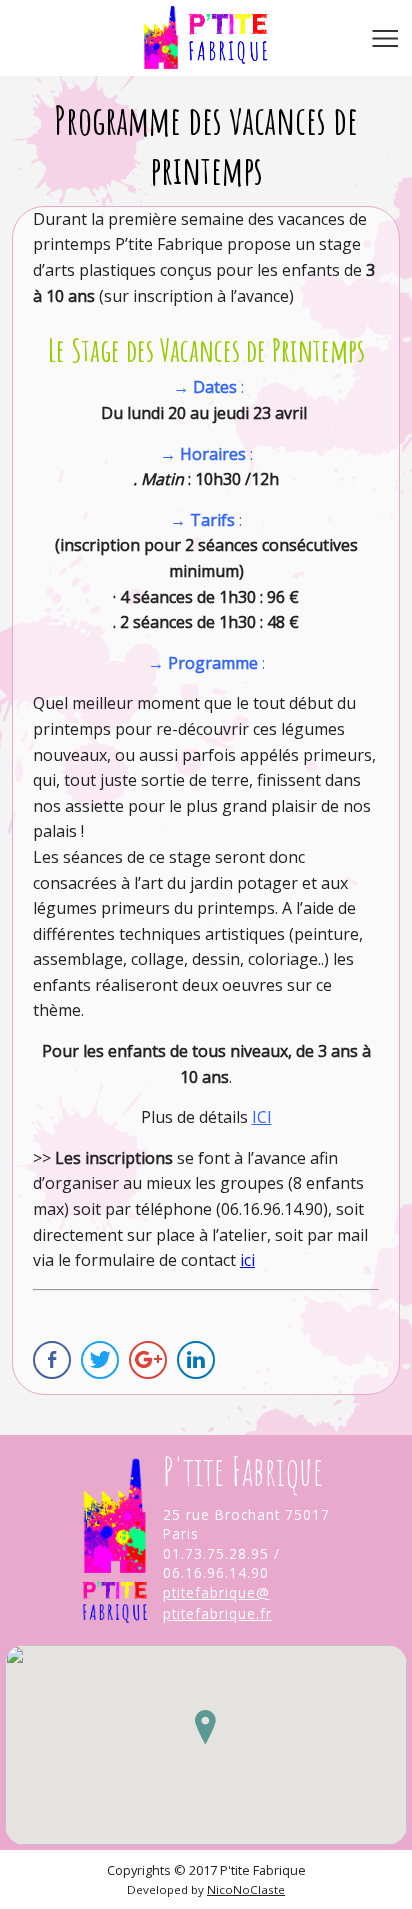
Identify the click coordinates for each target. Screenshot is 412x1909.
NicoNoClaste (246, 1889)
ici (247, 1260)
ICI (262, 1117)
